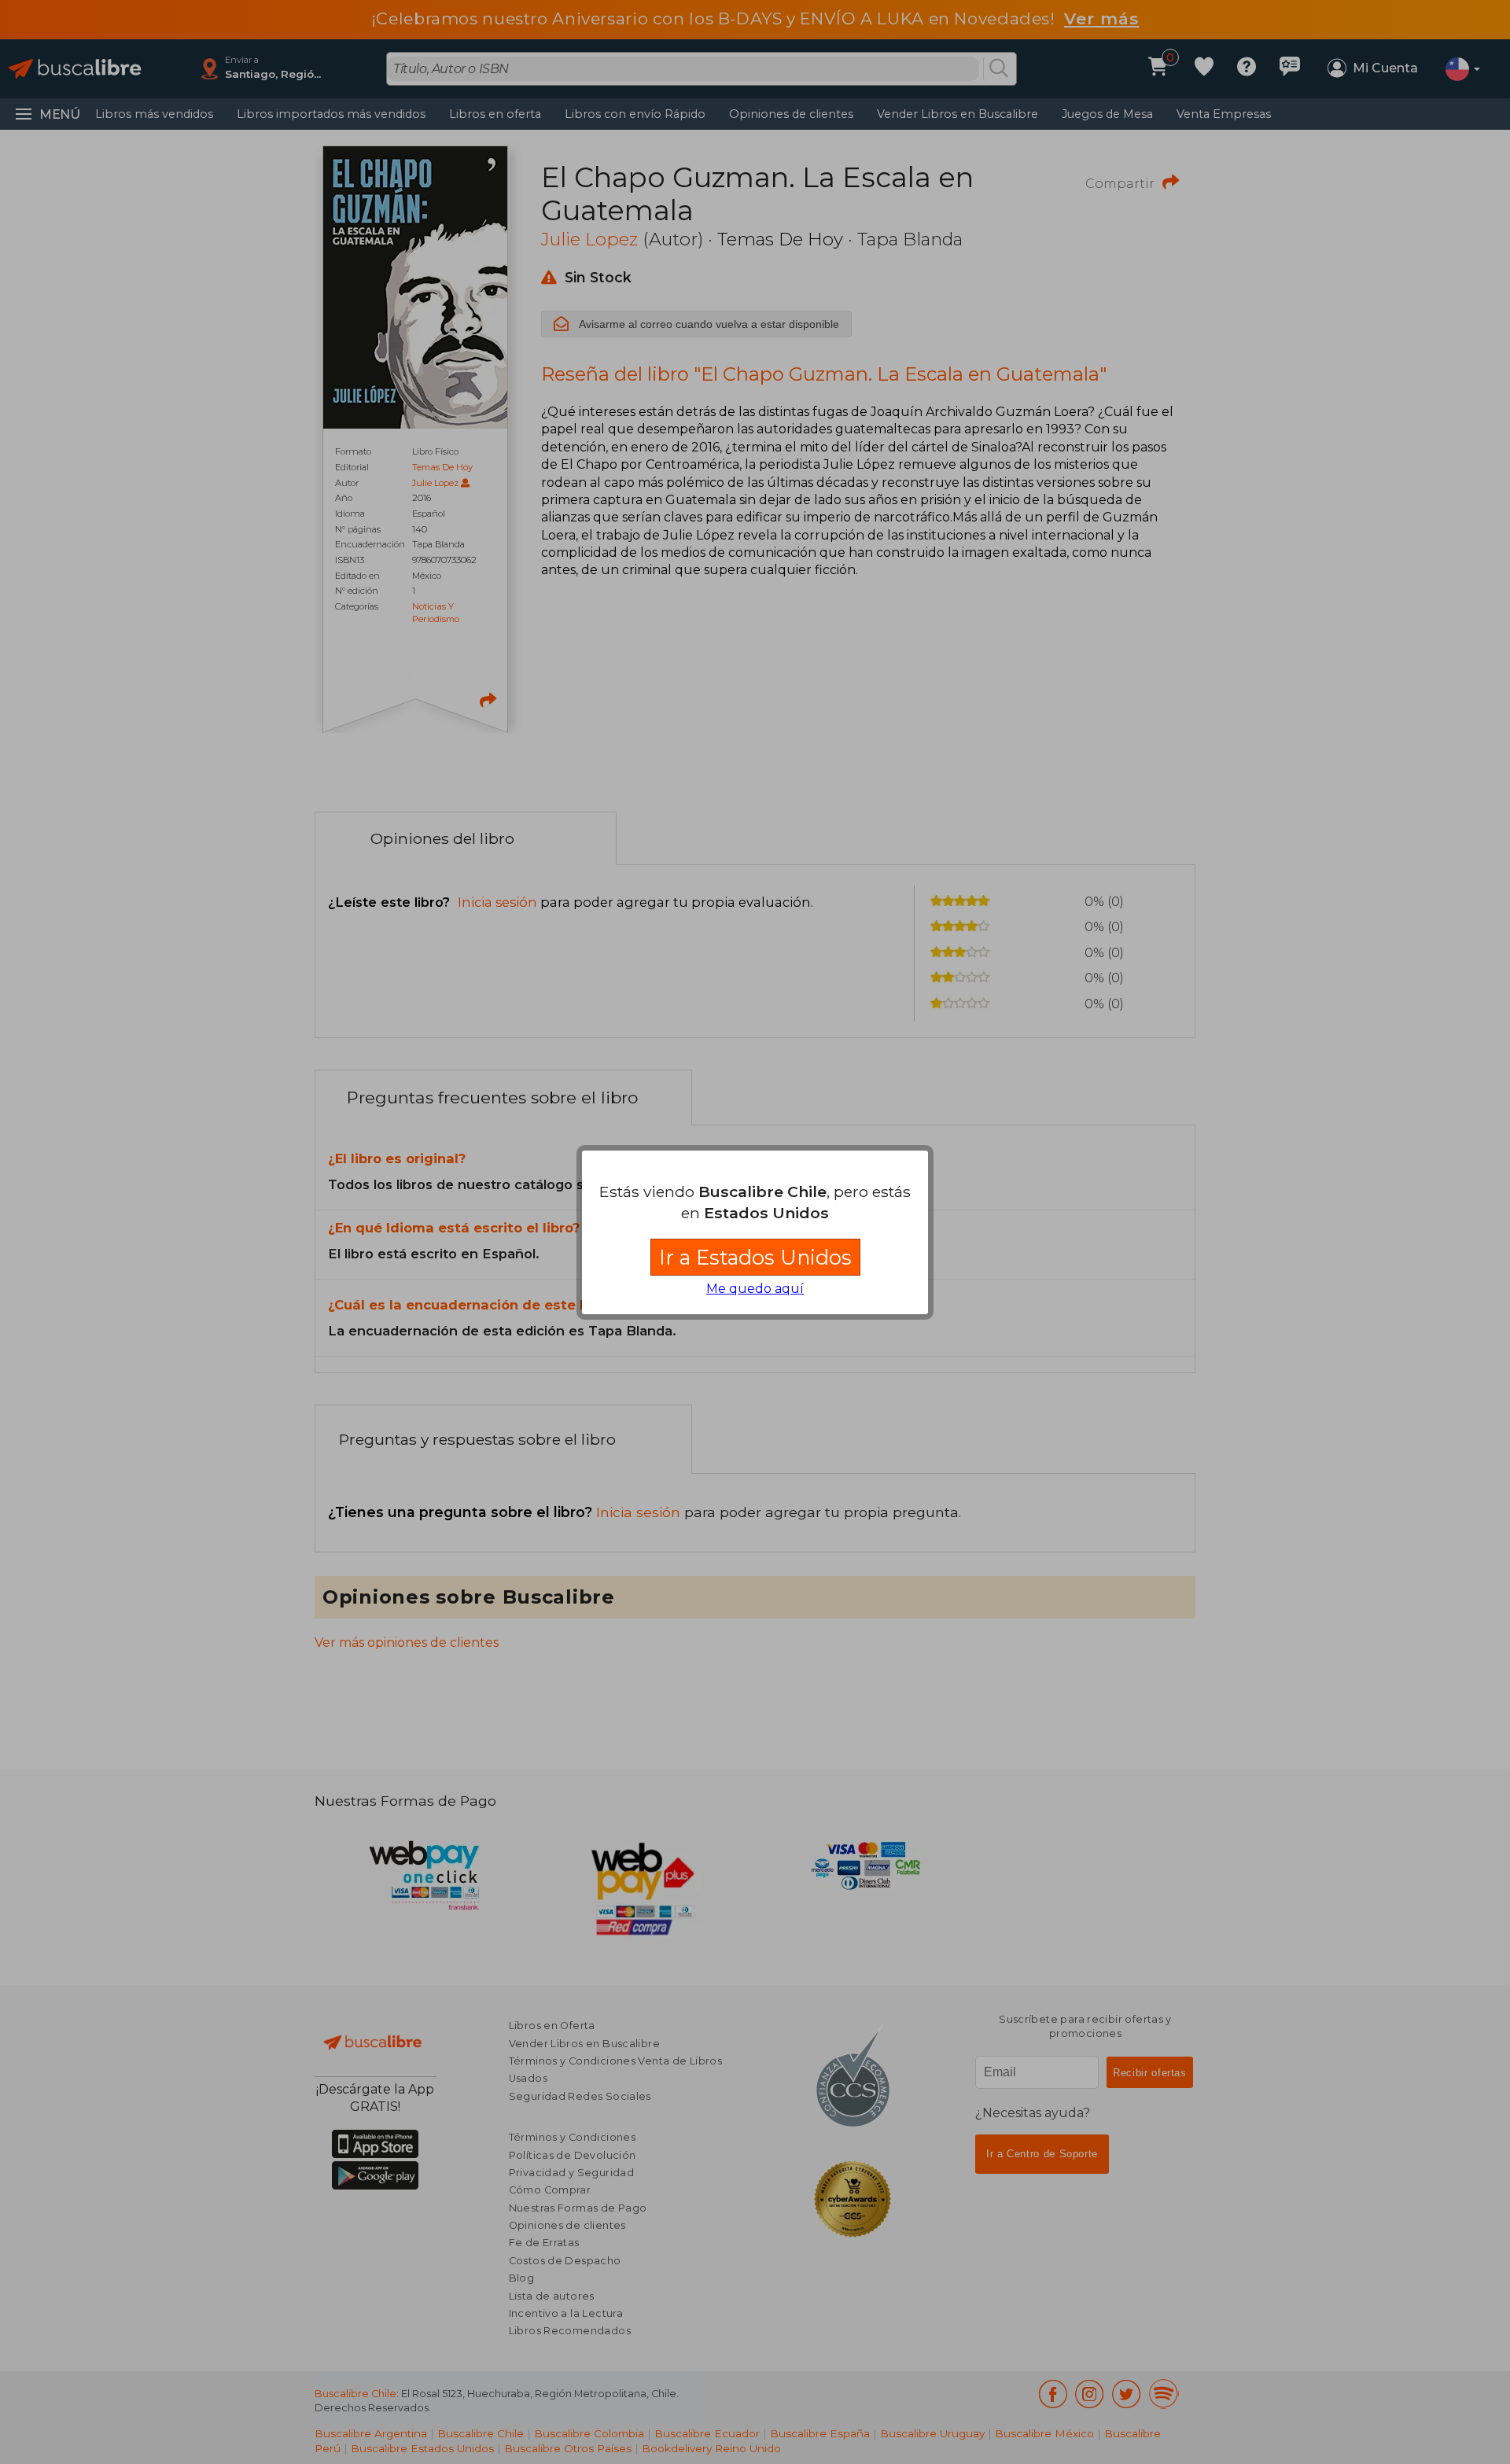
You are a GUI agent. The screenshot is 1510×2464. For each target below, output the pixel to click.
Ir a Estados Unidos (755, 1257)
